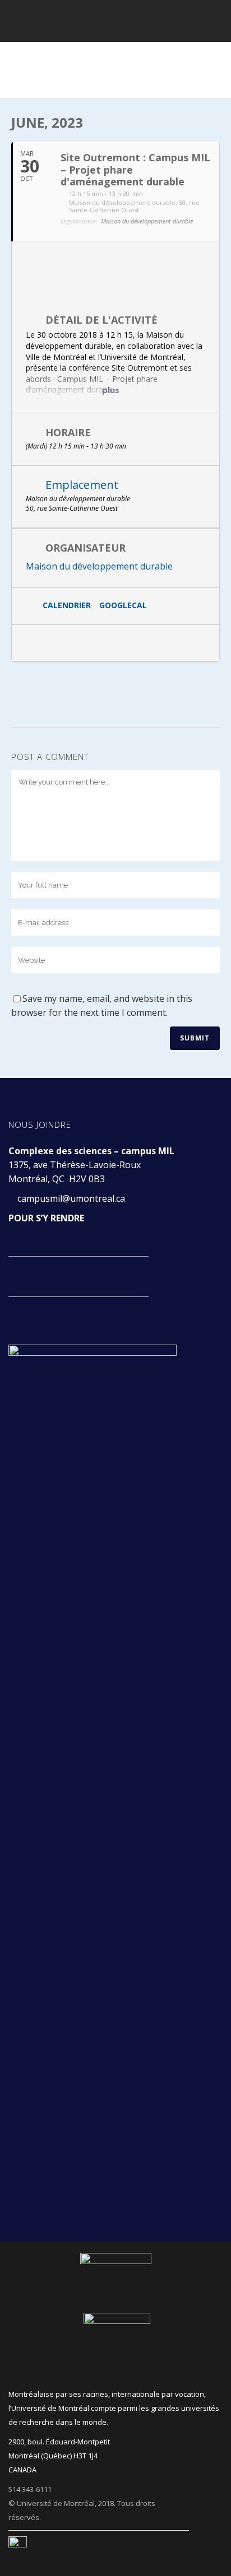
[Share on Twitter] (55, 643)
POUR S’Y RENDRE (46, 1218)
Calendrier (67, 606)
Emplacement (82, 485)
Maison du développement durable (99, 566)
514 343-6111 (30, 2489)
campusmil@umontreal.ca (72, 1198)
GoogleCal (123, 606)
